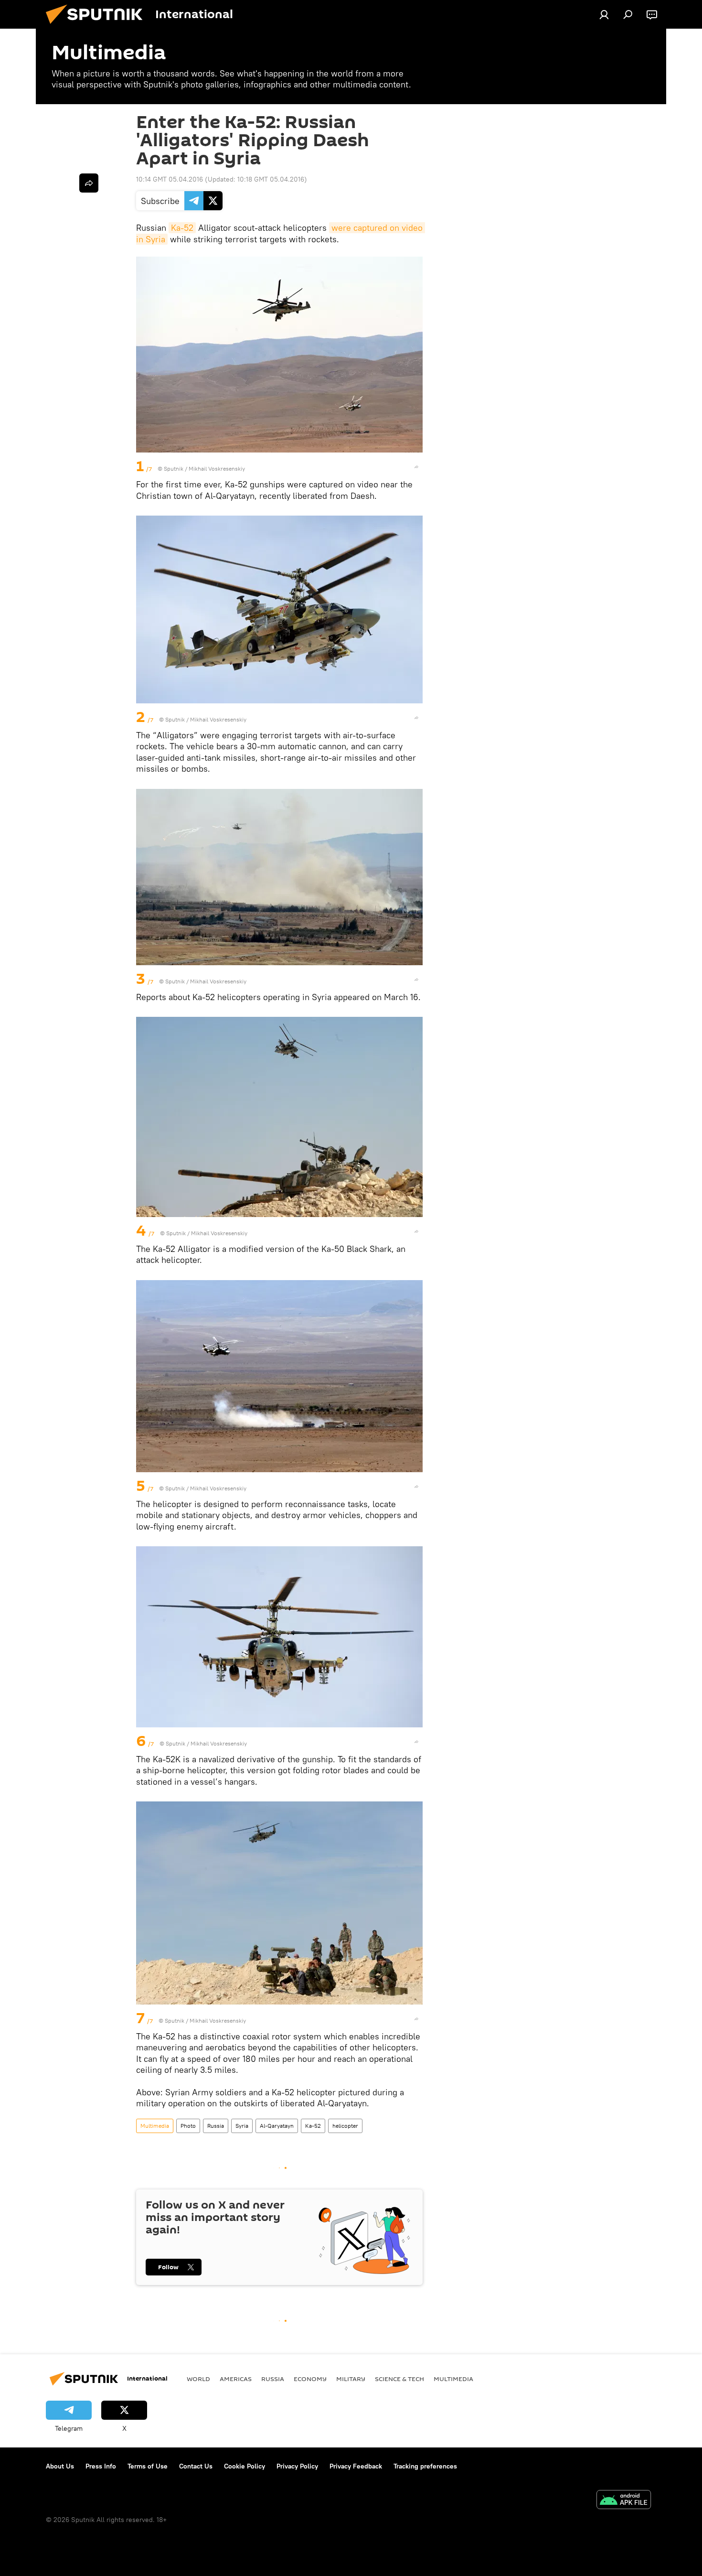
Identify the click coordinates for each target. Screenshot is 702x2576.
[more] (416, 467)
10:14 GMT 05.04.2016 (170, 179)
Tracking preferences (425, 2466)
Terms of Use (148, 2466)
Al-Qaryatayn (277, 2126)
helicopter (345, 2126)
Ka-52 (182, 228)
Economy (310, 2379)
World (198, 2379)
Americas (236, 2379)
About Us (60, 2466)
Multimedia (155, 2126)
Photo (188, 2126)
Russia (216, 2126)
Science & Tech (399, 2379)
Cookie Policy (245, 2466)
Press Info (101, 2466)
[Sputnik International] (98, 26)
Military (351, 2379)
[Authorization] (604, 14)
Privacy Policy (297, 2466)
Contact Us (196, 2466)
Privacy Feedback (356, 2466)
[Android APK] (624, 2501)
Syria (242, 2126)
